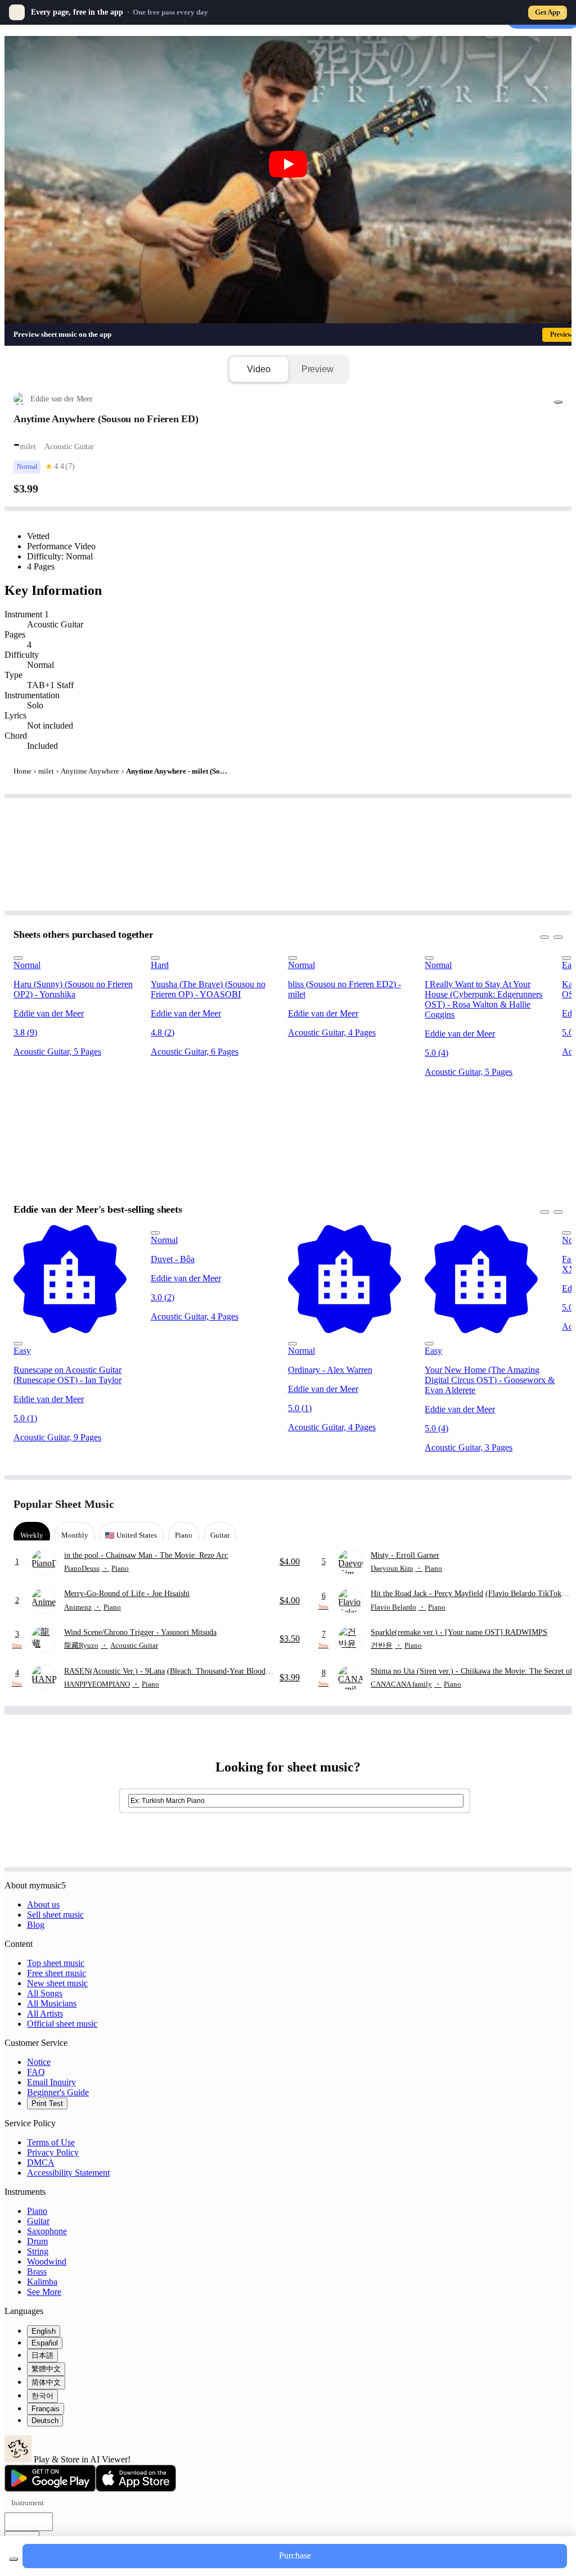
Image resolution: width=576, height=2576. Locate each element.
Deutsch (45, 2421)
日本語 (42, 2355)
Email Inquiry (51, 2082)
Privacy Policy (53, 2152)
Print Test (47, 2103)
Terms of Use (51, 2142)
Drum (37, 2241)
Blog (36, 1925)
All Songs (45, 1993)
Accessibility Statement (68, 2173)
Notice (39, 2062)
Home (22, 771)
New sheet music (57, 1983)
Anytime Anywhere (90, 771)
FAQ (36, 2072)
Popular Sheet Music (64, 1504)
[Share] (558, 402)
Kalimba (42, 2282)
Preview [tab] (318, 369)
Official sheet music (62, 2024)
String (38, 2251)
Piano (37, 2211)
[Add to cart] (13, 2559)
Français (46, 2409)
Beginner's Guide (58, 2092)
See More (44, 2292)
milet (46, 771)
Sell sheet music (55, 1915)
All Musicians (52, 2003)
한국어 (42, 2396)
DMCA (41, 2163)
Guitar (38, 2221)
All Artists (45, 2014)
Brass (37, 2272)
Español (45, 2343)
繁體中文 (46, 2369)
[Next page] (553, 1504)
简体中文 (46, 2382)
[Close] (561, 12)
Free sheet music (57, 1973)
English (44, 2331)
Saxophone (47, 2231)
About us (43, 1904)
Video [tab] (258, 369)
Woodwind (47, 2261)
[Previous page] (533, 1504)
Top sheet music (56, 1963)
